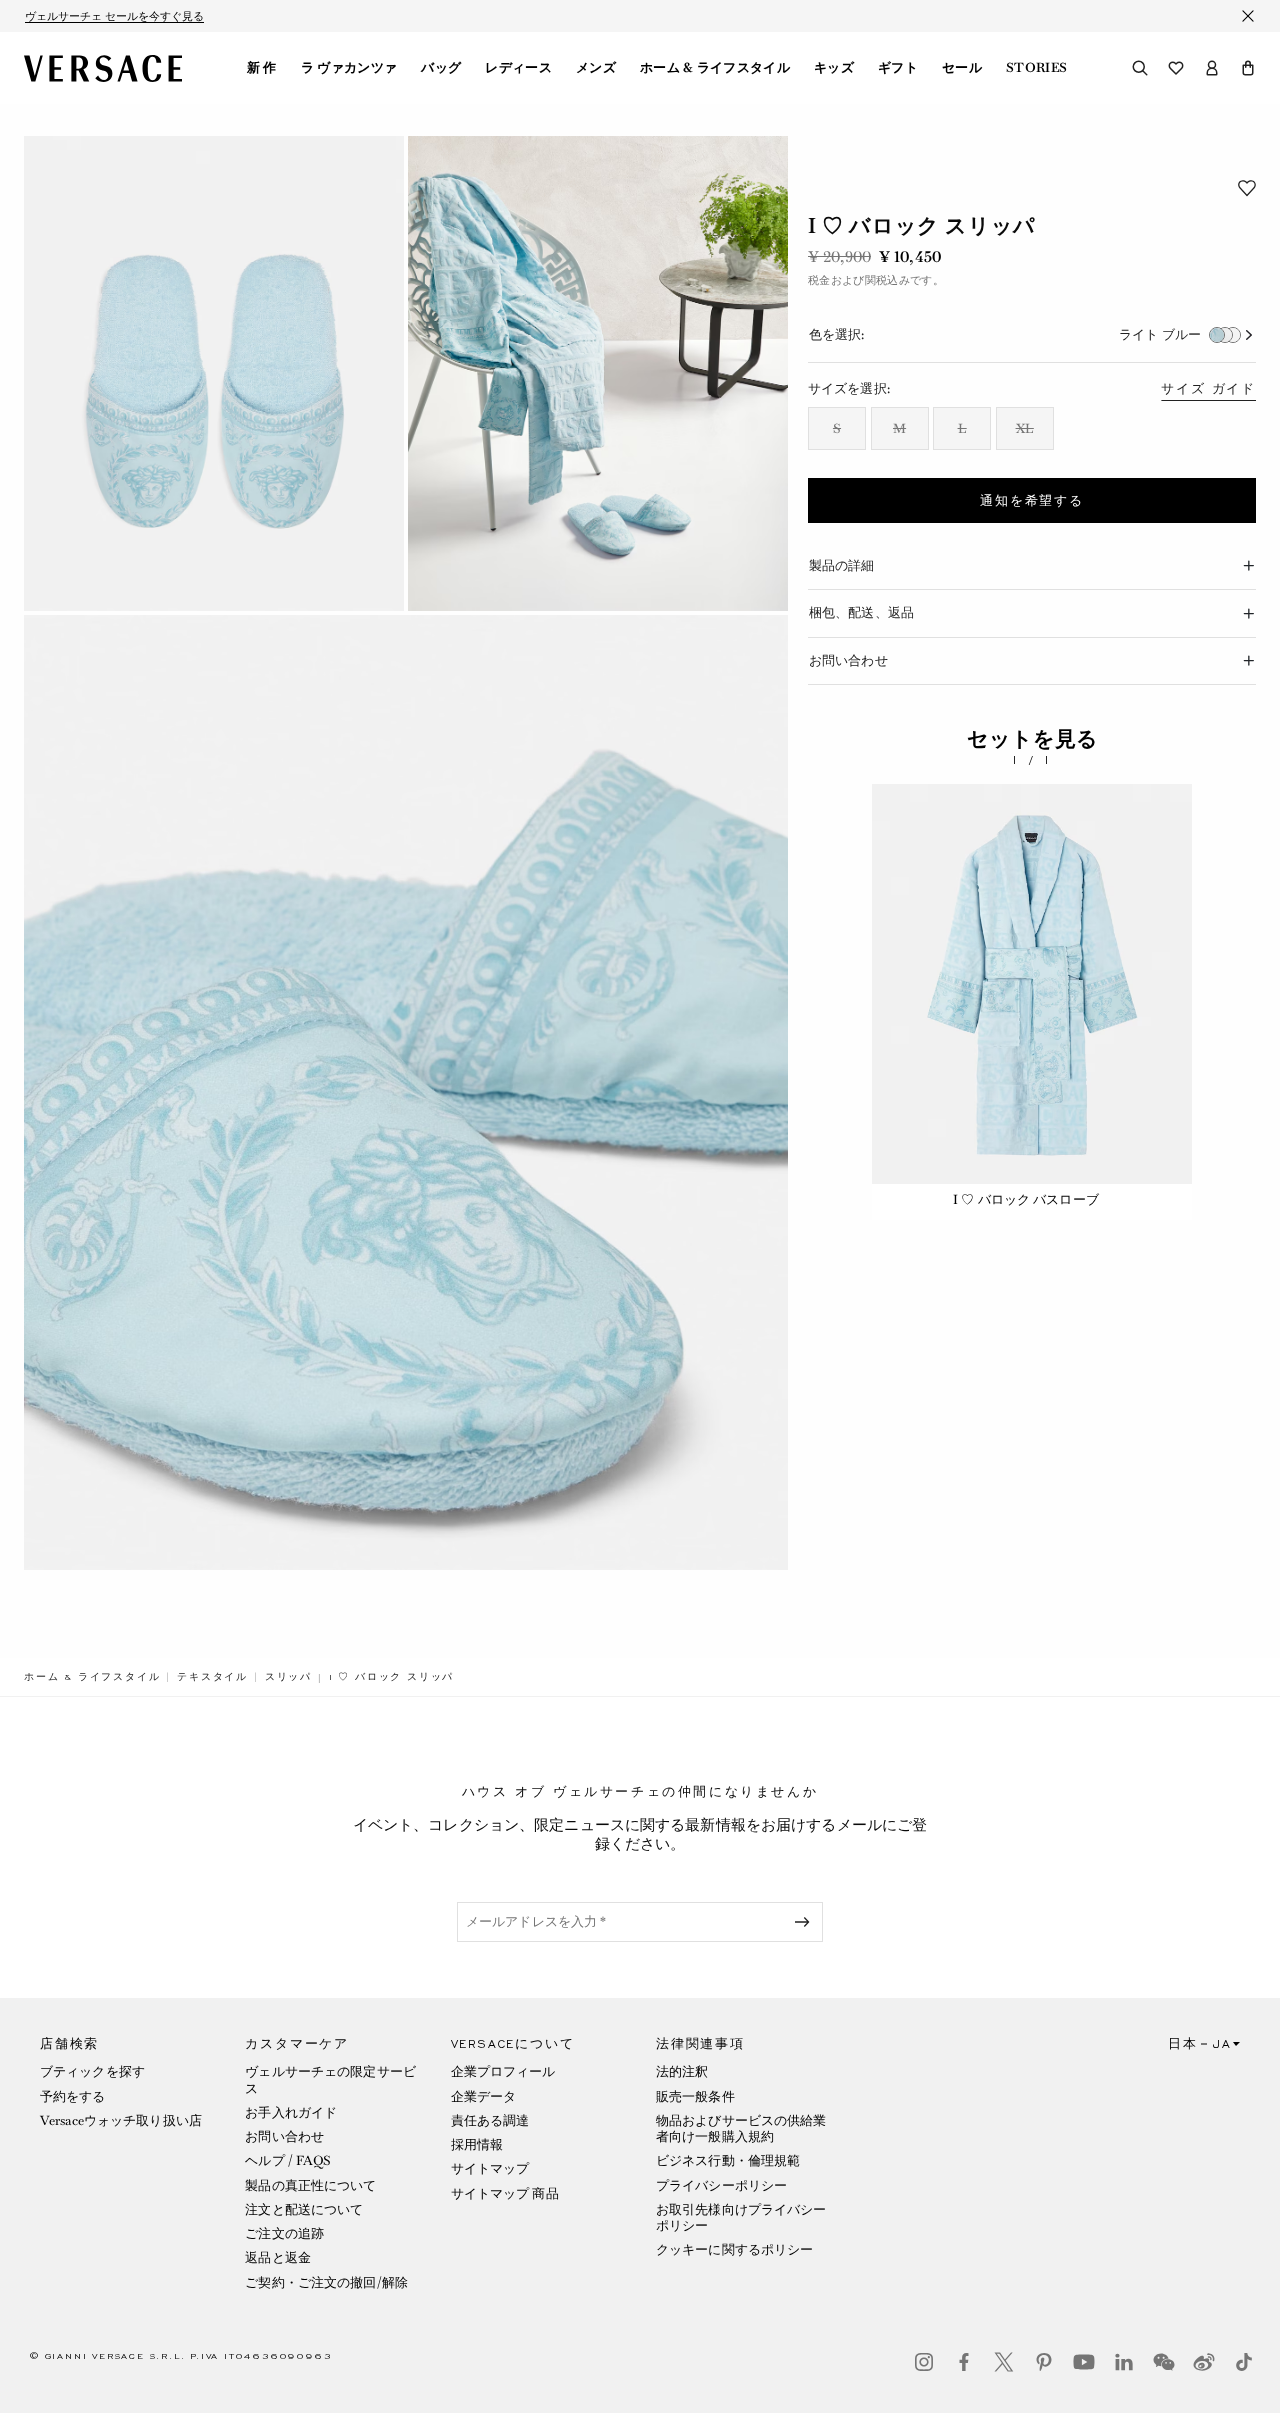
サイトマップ (490, 2168)
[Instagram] (924, 2362)
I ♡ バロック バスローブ (1026, 1199)
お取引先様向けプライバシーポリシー (741, 2217)
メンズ (596, 68)
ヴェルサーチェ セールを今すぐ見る (114, 16)
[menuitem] (262, 68)
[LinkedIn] (1124, 2362)
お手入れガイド (291, 2112)
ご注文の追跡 (284, 2233)
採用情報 (477, 2144)
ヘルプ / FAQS (288, 2160)
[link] (92, 1677)
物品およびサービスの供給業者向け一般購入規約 (741, 2128)
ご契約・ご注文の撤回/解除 (326, 2282)
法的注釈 (682, 2071)
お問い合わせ (284, 2136)
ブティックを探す (92, 2071)
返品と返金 (278, 2257)
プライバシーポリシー (721, 2185)
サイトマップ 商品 (505, 2193)
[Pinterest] (1044, 2362)
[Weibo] (1204, 2362)
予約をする (73, 2096)
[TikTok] (1244, 2362)
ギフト (898, 68)
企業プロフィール (503, 2071)
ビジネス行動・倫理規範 (728, 2160)
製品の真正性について (310, 2185)
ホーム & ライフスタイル (715, 68)
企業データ (484, 2096)
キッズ (834, 68)
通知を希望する (1032, 501)
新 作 (262, 68)
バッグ (441, 68)
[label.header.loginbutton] (1212, 68)
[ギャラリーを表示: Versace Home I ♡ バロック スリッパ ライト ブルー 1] (214, 373)
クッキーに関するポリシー (734, 2249)
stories (1036, 68)
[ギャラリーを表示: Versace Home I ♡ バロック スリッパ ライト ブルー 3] (406, 1092)
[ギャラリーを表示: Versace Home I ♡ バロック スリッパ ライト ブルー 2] (598, 373)
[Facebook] (964, 2362)
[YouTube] (1084, 2362)
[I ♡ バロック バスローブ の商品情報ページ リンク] (1032, 984)
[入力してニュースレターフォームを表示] (806, 1922)
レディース (518, 68)
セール (962, 68)
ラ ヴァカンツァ (349, 68)
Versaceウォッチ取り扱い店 (121, 2120)
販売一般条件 (695, 2096)
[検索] (1140, 68)
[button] (1248, 68)
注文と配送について (304, 2209)
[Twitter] (1004, 2362)
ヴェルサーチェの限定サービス (330, 2079)
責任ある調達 (490, 2120)
